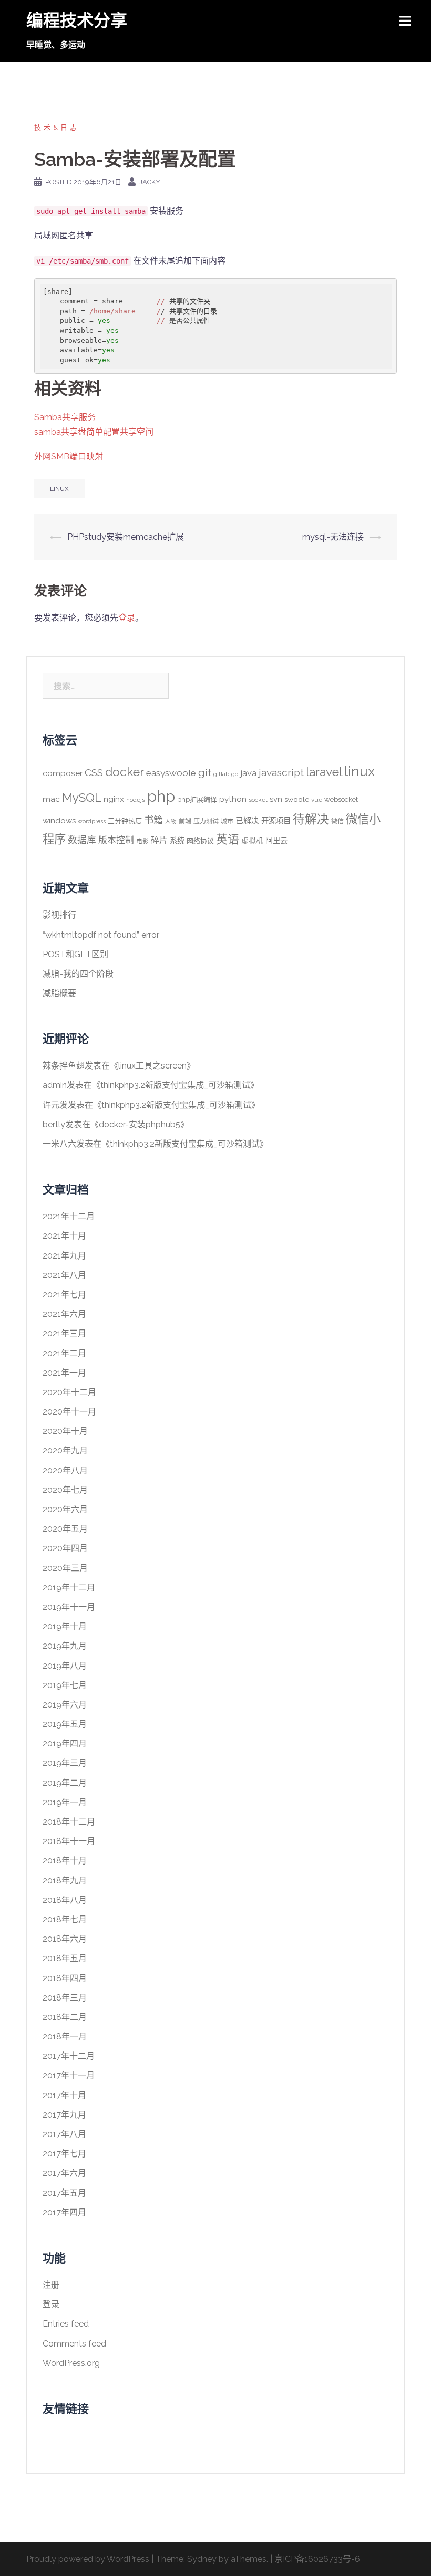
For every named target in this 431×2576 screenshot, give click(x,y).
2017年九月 (64, 2115)
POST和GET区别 (75, 954)
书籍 (153, 820)
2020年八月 (65, 1470)
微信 (337, 821)
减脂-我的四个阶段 (78, 974)
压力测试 (206, 821)
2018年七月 (65, 1919)
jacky (150, 182)
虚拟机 (252, 841)
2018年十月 (65, 1861)
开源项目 (276, 820)
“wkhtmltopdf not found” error (101, 935)
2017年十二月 (69, 2056)
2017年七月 (64, 2154)
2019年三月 (65, 1763)
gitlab (221, 774)
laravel (324, 772)
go (235, 774)
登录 (127, 618)
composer (63, 773)
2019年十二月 (69, 1588)
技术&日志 (57, 127)
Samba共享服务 (65, 417)
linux (59, 489)
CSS (94, 772)
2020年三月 (65, 1568)
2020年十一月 (69, 1412)
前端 (185, 821)
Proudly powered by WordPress (88, 2559)
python (233, 799)
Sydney (202, 2559)
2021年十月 (64, 1236)
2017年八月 (64, 2134)
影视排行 (59, 915)
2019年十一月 (69, 1607)
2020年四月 (65, 1548)
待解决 (311, 819)
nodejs (136, 800)
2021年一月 (64, 1373)
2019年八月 (65, 1666)
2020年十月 (65, 1431)
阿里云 (276, 840)
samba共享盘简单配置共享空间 (94, 432)
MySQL (82, 798)
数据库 (82, 840)
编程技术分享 (77, 20)
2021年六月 (64, 1314)
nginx (114, 799)
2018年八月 (65, 1900)
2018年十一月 (69, 1841)
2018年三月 (65, 1998)
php (161, 796)
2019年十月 (65, 1626)
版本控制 (116, 840)
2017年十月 (64, 2095)
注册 (51, 2285)
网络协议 (200, 841)
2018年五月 (65, 1958)
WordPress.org (71, 2363)
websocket (341, 799)
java (248, 773)
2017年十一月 (69, 2075)
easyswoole (171, 773)
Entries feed (66, 2324)
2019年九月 (65, 1646)
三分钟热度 (125, 821)
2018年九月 (65, 1881)
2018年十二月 (69, 1822)
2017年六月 (64, 2173)
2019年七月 (65, 1685)
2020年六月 (65, 1509)
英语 (228, 839)
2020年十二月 (69, 1392)
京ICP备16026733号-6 (317, 2559)
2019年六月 (65, 1705)
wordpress (92, 821)
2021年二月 (64, 1353)
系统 (177, 840)
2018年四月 (65, 1978)
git (205, 773)
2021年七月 (64, 1295)
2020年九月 (65, 1451)
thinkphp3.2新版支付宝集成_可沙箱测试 (175, 1085)
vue (317, 800)
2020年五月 (65, 1529)
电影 (142, 841)
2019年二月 (65, 1783)
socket (258, 800)
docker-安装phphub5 (140, 1124)
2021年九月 (64, 1256)
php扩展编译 (197, 799)
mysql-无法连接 (333, 537)
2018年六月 (65, 1939)
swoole (297, 799)
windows (59, 821)
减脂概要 (59, 993)
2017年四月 (64, 2212)
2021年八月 (64, 1275)
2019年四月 (65, 1743)
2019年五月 (65, 1724)
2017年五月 (64, 2193)
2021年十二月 (69, 1216)
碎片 (159, 840)
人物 (171, 821)
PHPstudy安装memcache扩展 (126, 537)
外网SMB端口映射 (69, 457)
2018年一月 (65, 2036)
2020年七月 (65, 1490)
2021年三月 (64, 1333)
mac (51, 799)
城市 (227, 821)
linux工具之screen (152, 1066)
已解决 (247, 821)
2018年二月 (65, 2017)
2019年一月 (65, 1802)
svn (276, 799)
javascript (281, 773)
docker (125, 772)
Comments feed (74, 2344)
